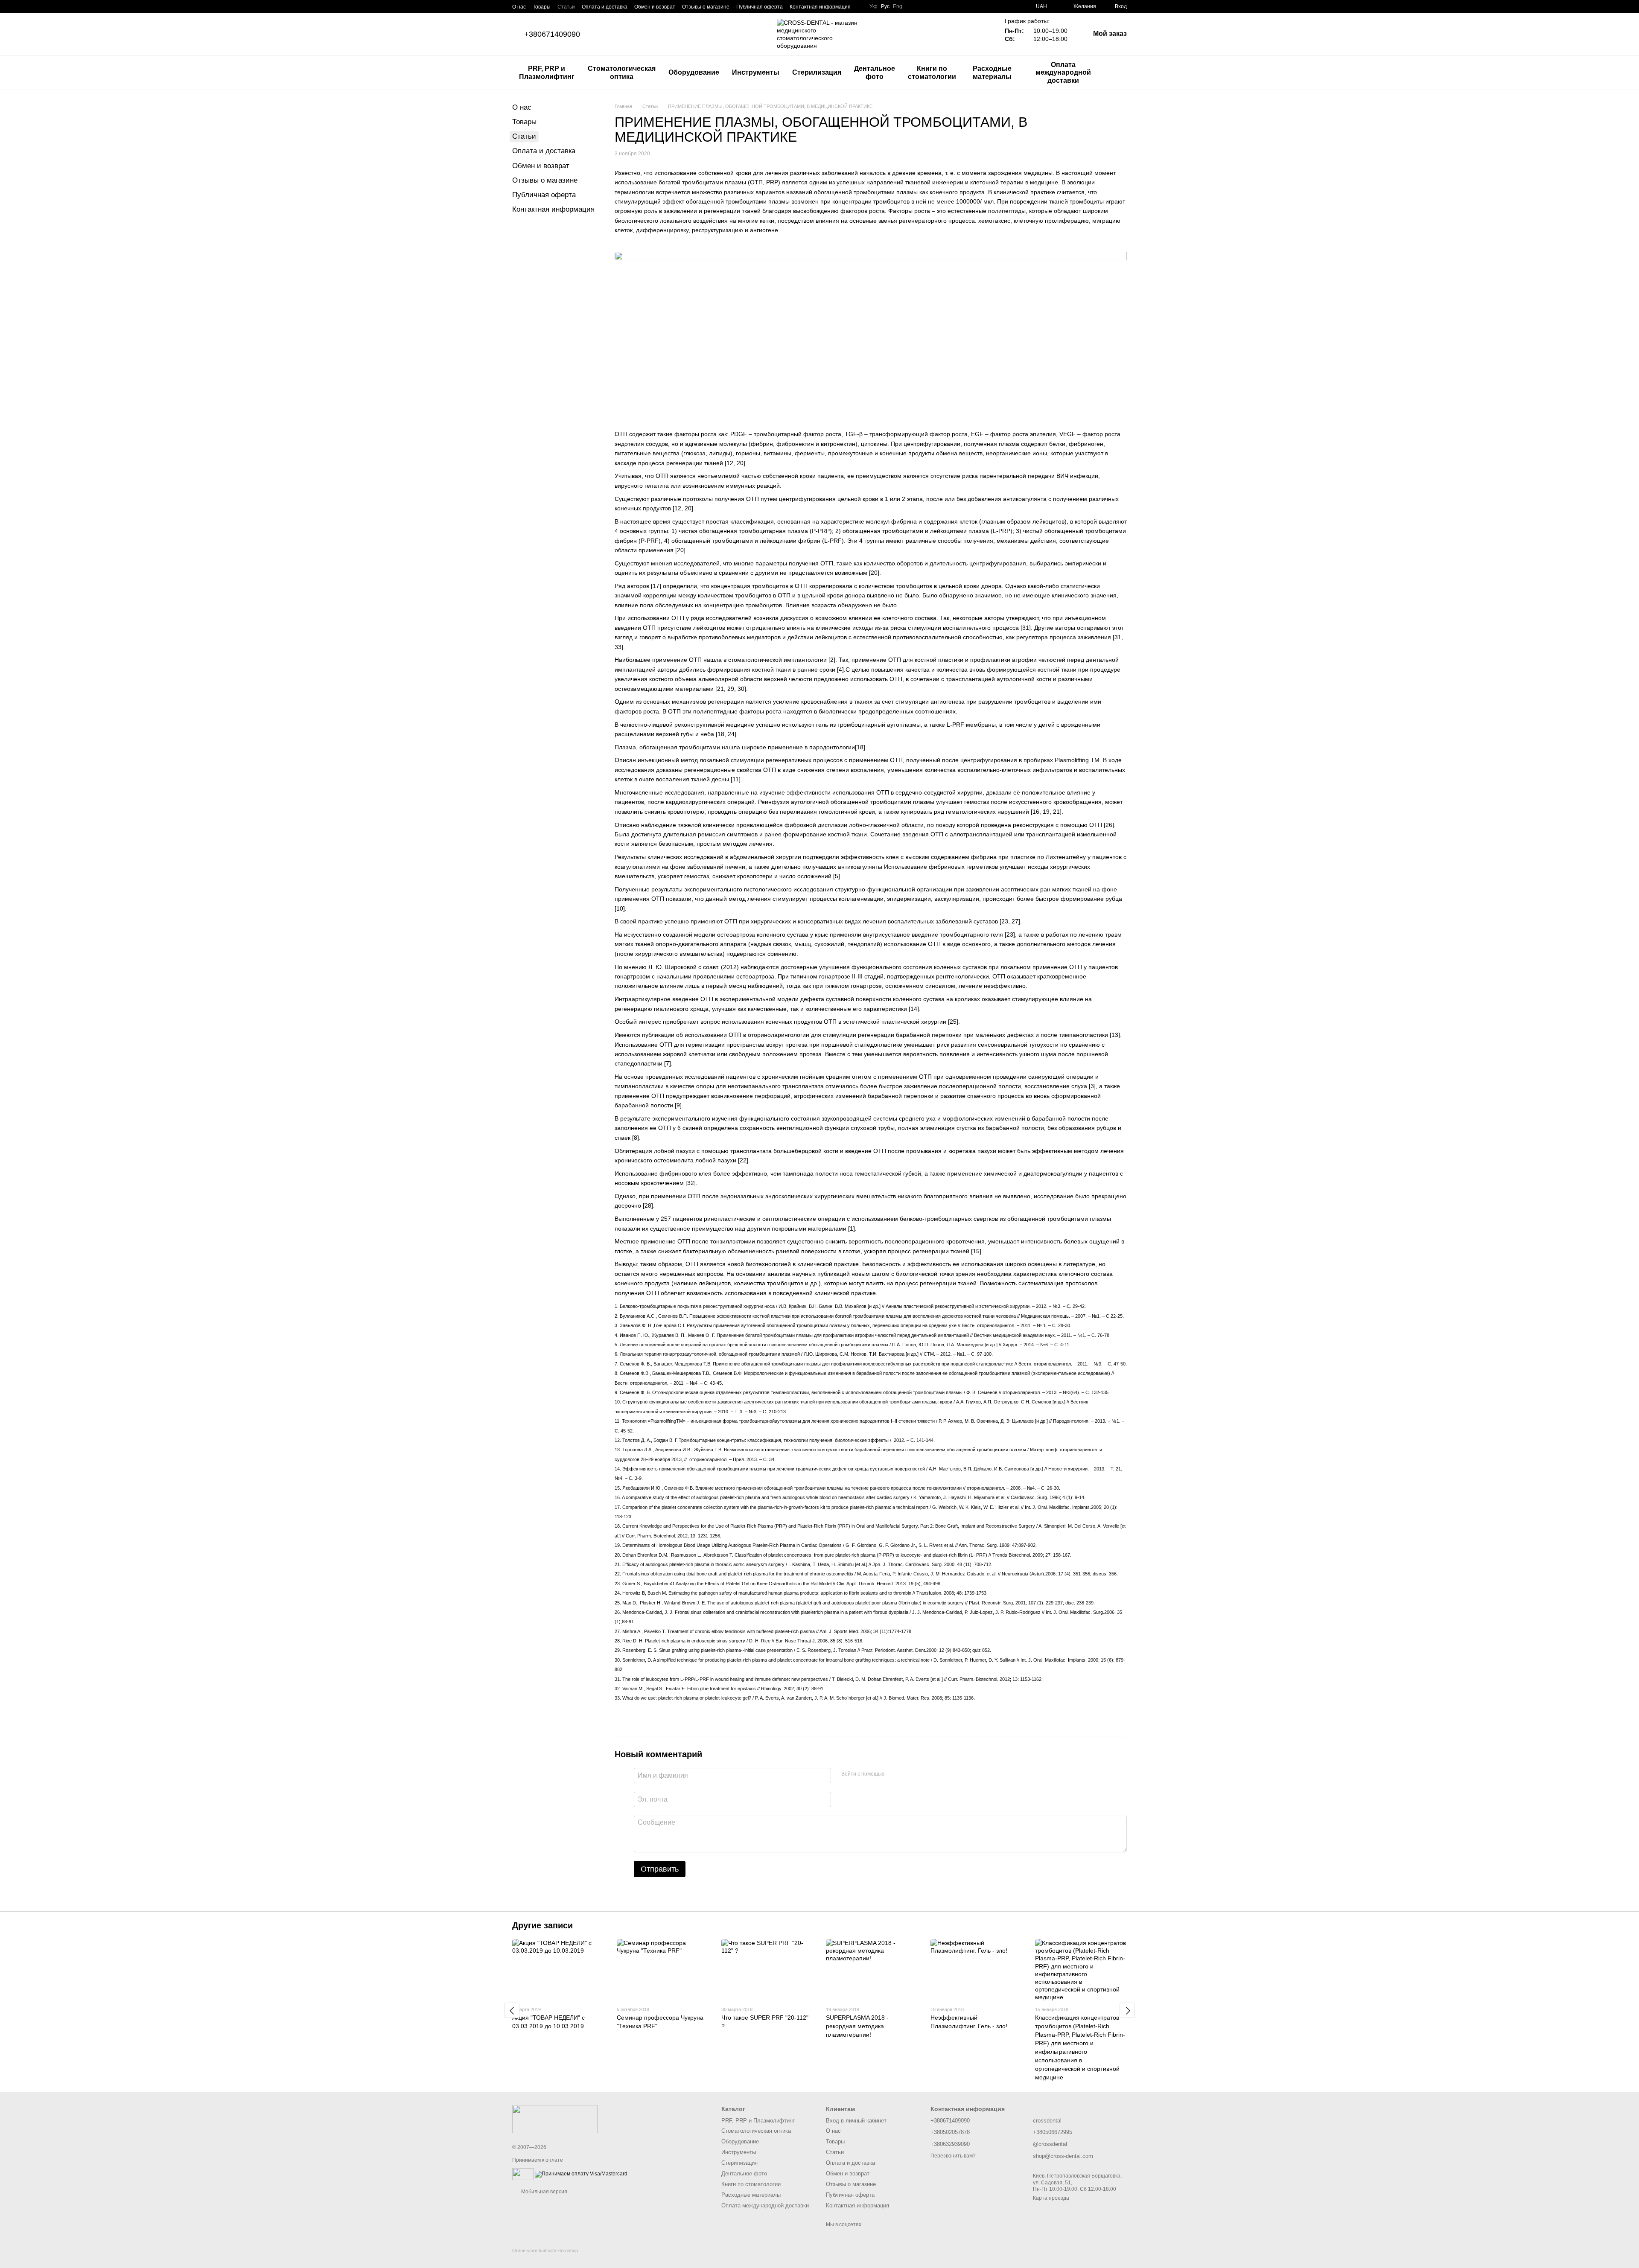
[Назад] (512, 2010)
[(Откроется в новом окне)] (523, 2174)
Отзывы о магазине (706, 7)
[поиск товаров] (1120, 73)
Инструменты (756, 72)
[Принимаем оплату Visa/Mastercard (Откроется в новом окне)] (581, 2174)
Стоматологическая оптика (622, 72)
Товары (542, 7)
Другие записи (542, 1925)
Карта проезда (1051, 2198)
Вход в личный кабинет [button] (856, 2121)
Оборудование (694, 72)
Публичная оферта (760, 7)
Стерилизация (817, 72)
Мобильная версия (544, 2192)
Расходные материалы (992, 72)
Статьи (566, 7)
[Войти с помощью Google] (907, 1774)
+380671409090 (552, 34)
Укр (873, 6)
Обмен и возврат (655, 7)
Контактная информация (820, 7)
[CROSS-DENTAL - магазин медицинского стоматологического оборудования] (555, 2119)
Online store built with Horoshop (545, 2251)
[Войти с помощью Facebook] (894, 1774)
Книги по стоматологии (932, 72)
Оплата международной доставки (1063, 73)
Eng (898, 6)
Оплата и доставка (605, 7)
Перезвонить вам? (953, 2156)
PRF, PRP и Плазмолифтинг (547, 72)
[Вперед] (1127, 2010)
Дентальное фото (875, 72)
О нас (519, 7)
